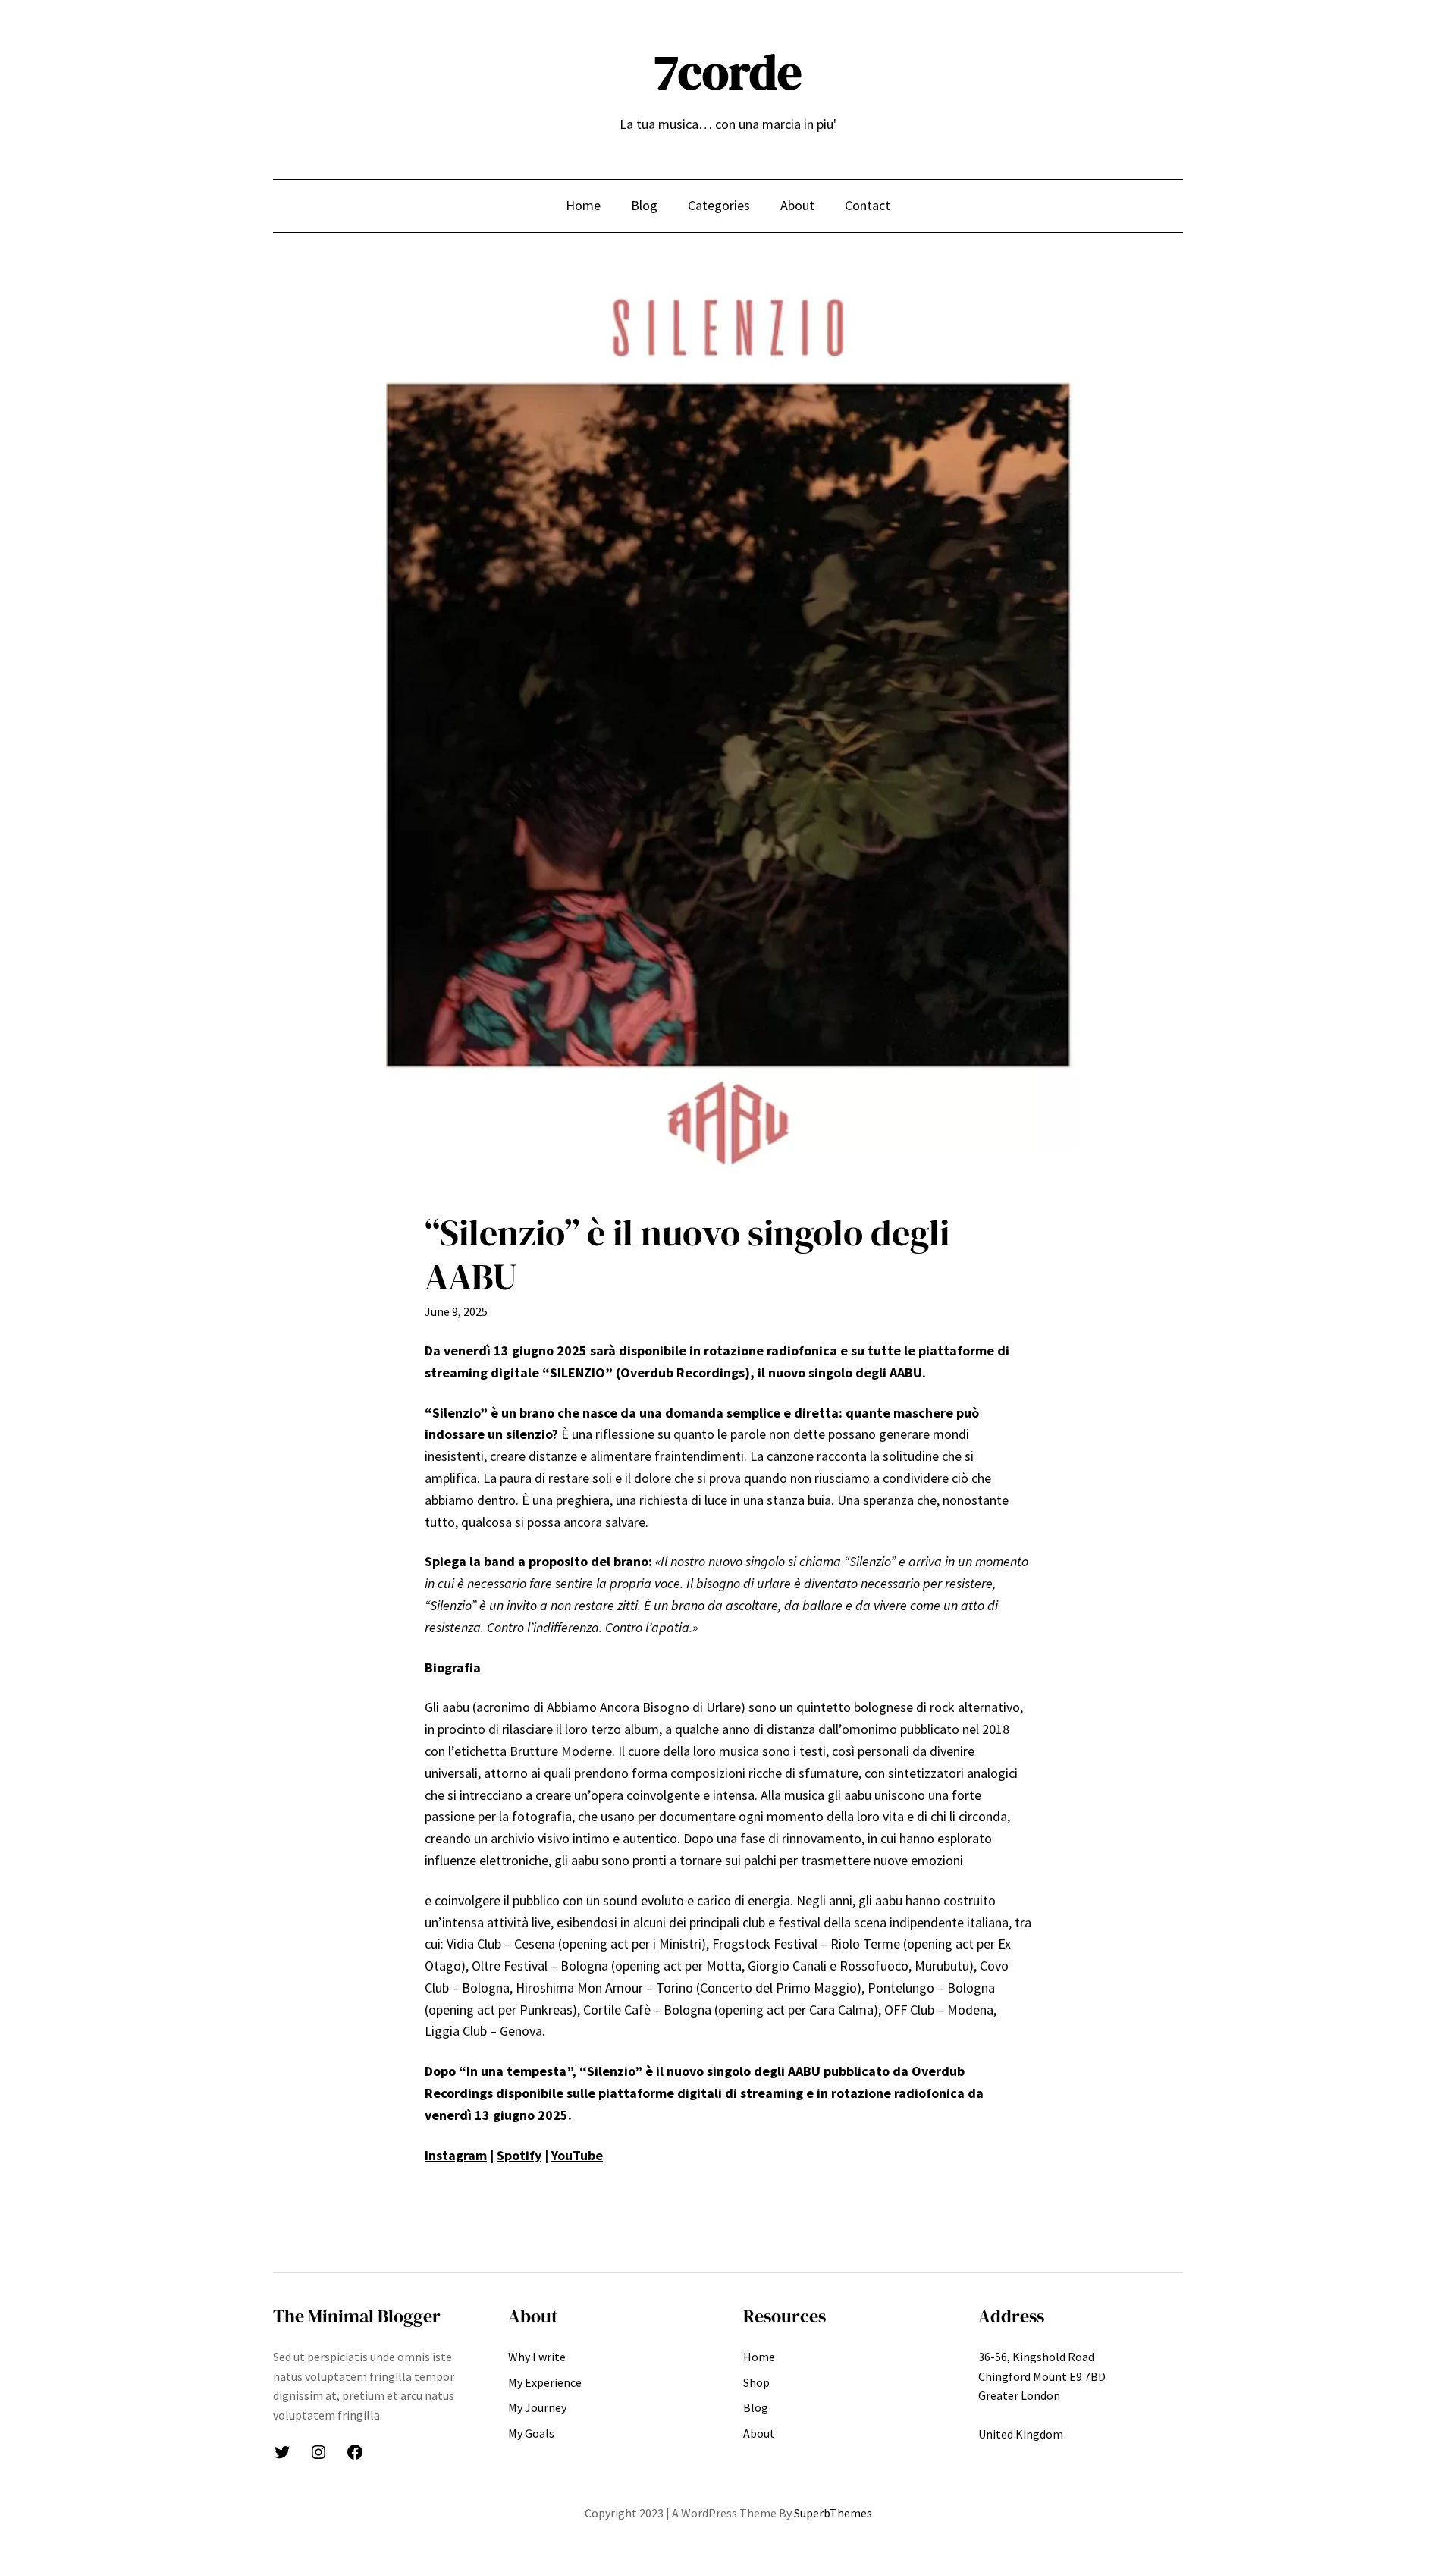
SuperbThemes (833, 2513)
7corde (728, 72)
